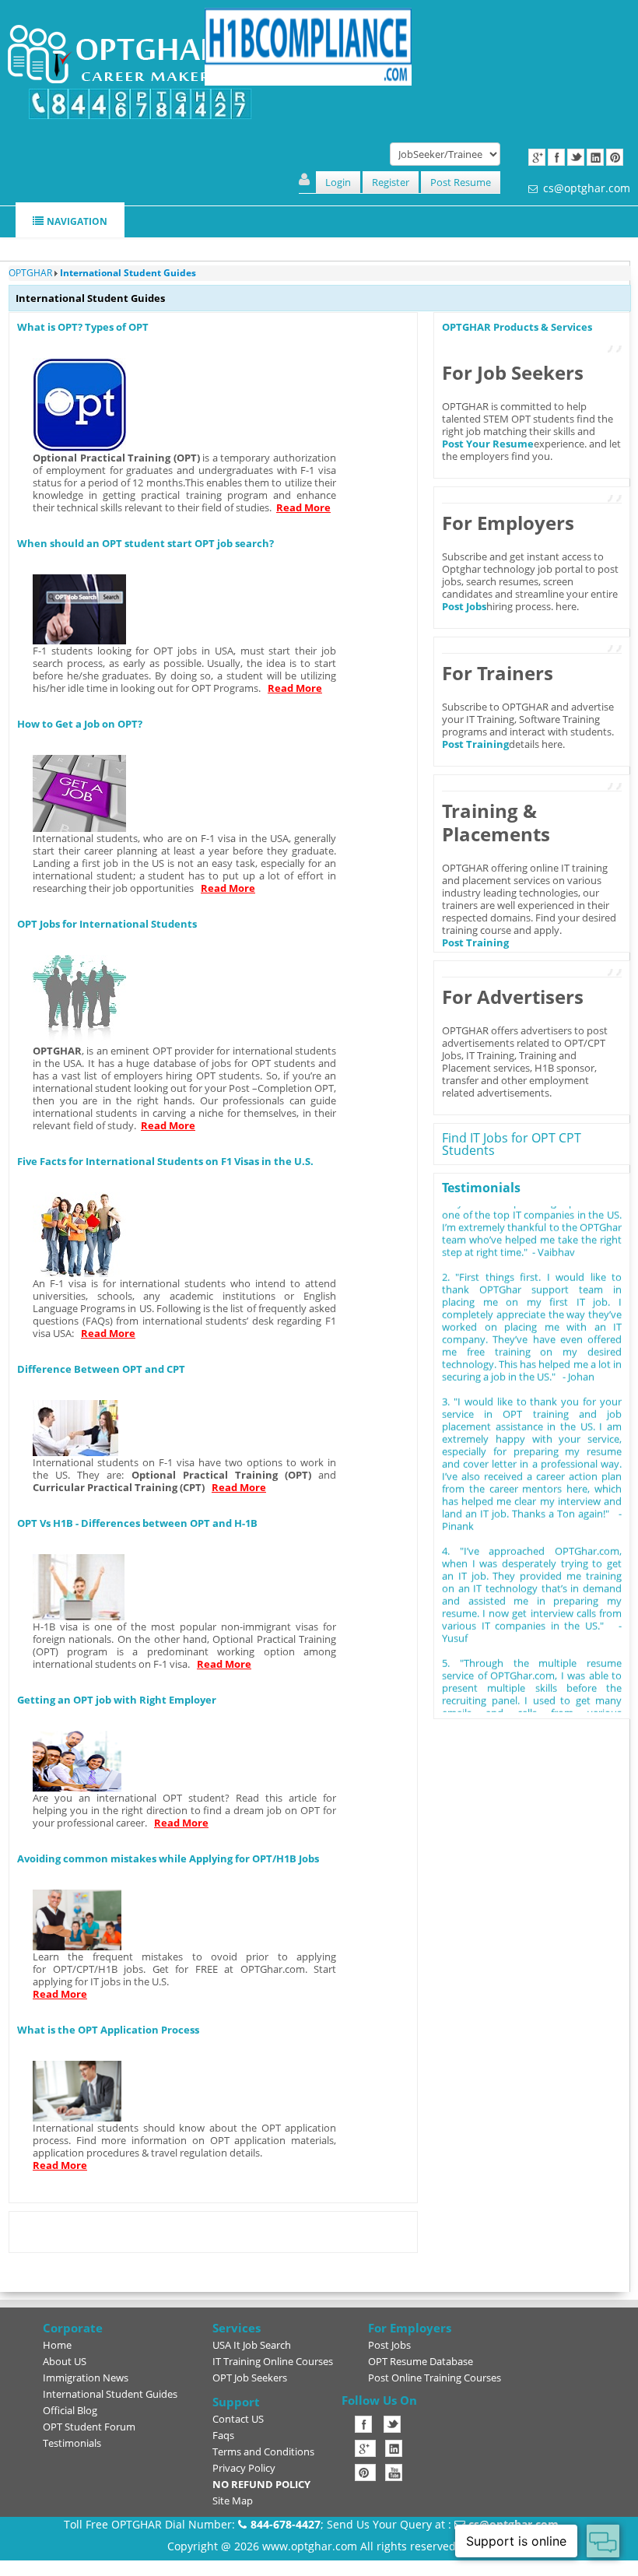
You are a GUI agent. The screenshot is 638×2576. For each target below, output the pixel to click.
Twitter (576, 157)
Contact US (238, 2419)
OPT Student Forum (89, 2427)
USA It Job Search (252, 2345)
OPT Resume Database (421, 2361)
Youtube (394, 2472)
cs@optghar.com (587, 188)
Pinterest (615, 157)
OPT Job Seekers (250, 2378)
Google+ (537, 157)
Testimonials (72, 2443)
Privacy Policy (244, 2468)
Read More (303, 507)
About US (65, 2361)
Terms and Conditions (263, 2451)
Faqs (223, 2435)
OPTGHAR (30, 273)
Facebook (556, 157)
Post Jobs (389, 2345)
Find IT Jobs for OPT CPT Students (512, 1144)
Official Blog (70, 2410)
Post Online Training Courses (435, 2378)
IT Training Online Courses (273, 2361)
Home (57, 2345)
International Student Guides (110, 2394)
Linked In (595, 157)
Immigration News (86, 2378)
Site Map (233, 2501)
